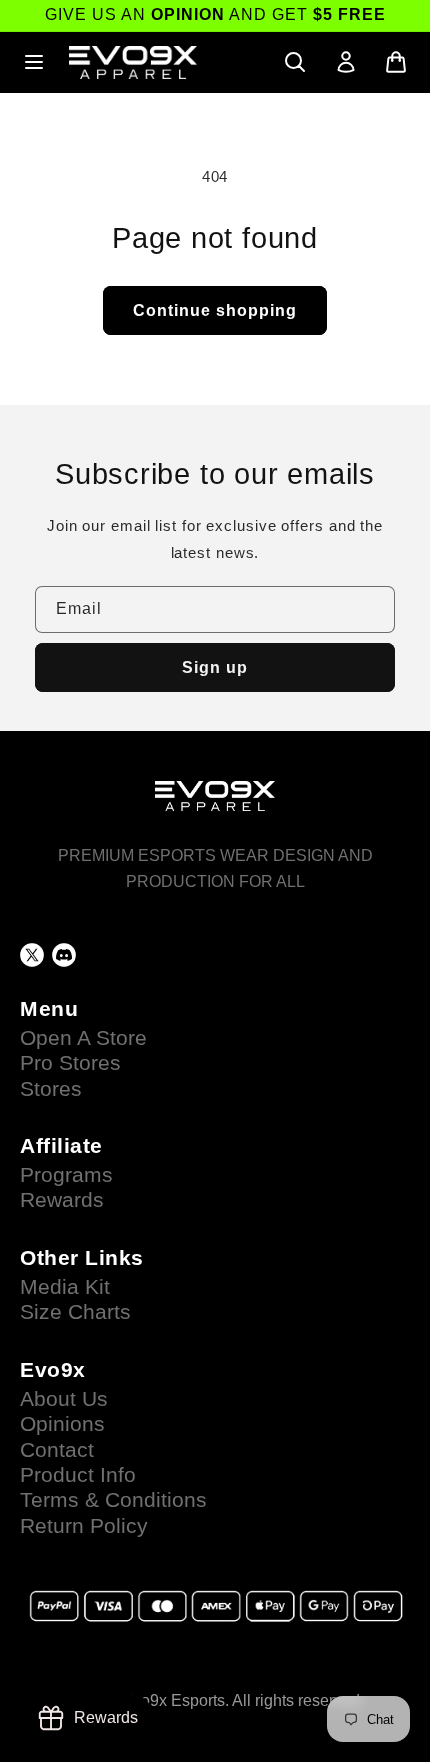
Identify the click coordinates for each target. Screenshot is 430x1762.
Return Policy (84, 1526)
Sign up (215, 667)
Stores (51, 1089)
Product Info (78, 1475)
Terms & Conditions (113, 1500)
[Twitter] (32, 955)
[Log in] (346, 62)
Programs (66, 1175)
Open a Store (83, 1038)
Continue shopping (215, 310)
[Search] (295, 62)
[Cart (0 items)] (396, 62)
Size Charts (75, 1312)
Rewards (62, 1200)
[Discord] (64, 955)
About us (64, 1399)
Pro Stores (70, 1063)
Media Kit (65, 1287)
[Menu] (34, 62)
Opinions (62, 1424)
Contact (57, 1450)
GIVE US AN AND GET (215, 14)
